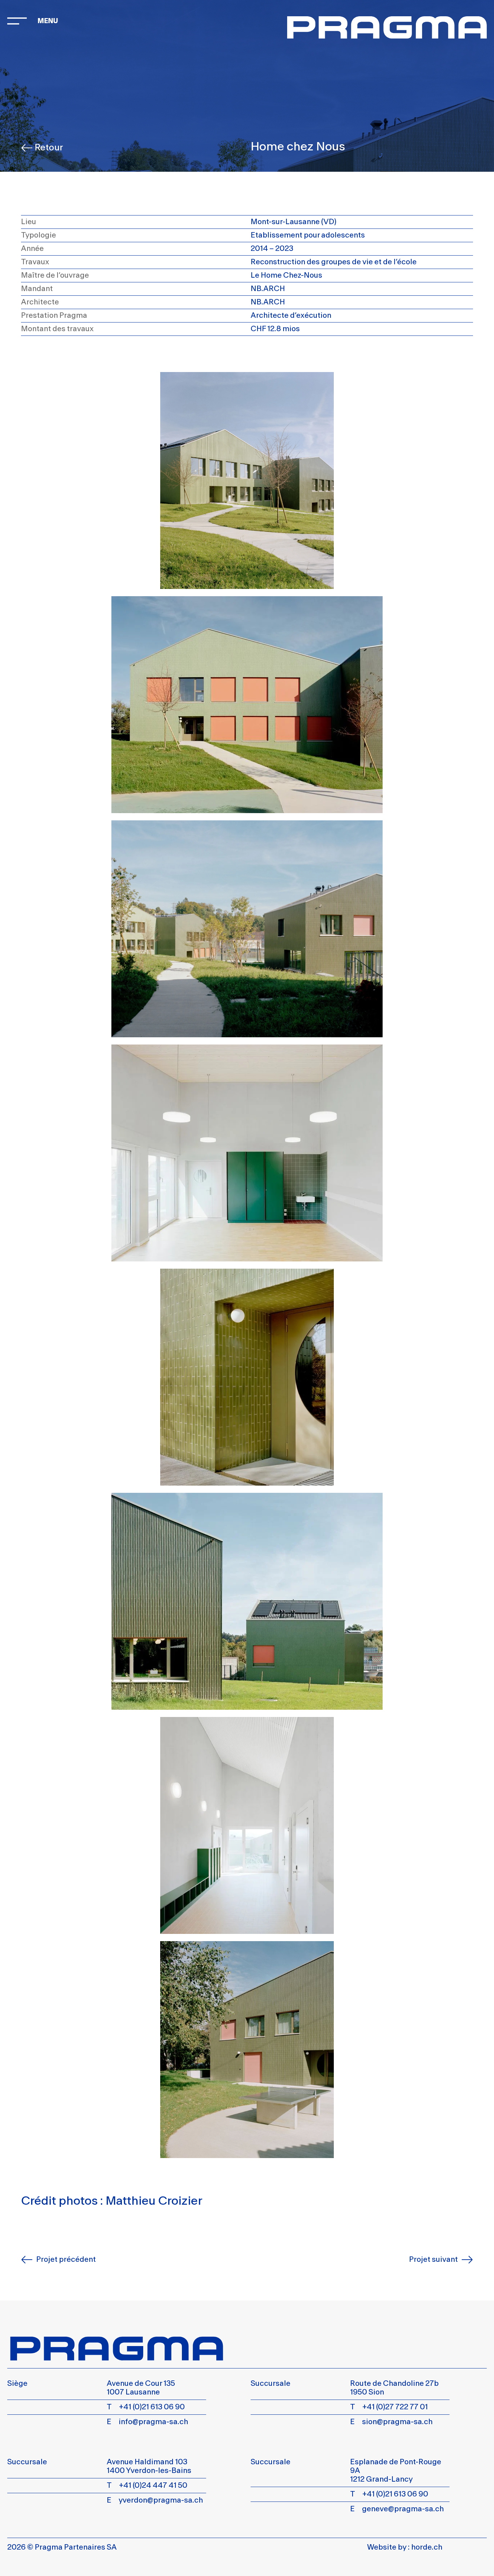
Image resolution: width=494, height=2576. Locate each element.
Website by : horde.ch (405, 2547)
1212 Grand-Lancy (381, 2479)
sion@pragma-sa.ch (397, 2422)
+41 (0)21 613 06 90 (152, 2407)
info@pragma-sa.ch (153, 2422)
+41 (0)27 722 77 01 (395, 2407)
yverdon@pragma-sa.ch (161, 2500)
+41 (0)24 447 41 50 (153, 2485)
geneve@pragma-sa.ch (403, 2509)
